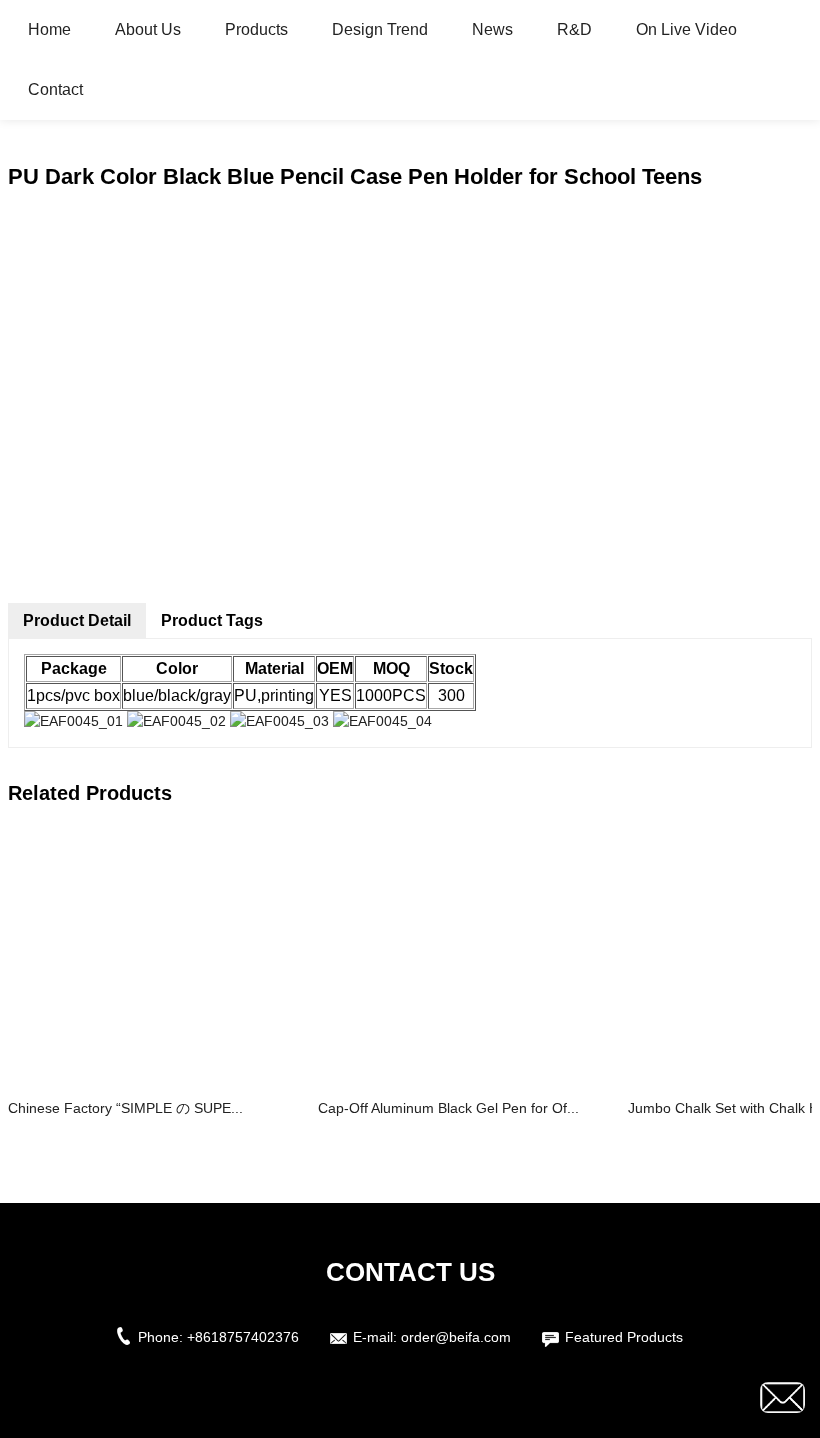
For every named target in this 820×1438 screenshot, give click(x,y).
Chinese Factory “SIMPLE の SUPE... (125, 1108)
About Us (148, 29)
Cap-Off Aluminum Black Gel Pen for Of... (448, 1108)
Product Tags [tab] (212, 620)
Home (49, 29)
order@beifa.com (456, 1337)
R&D (574, 29)
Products (256, 29)
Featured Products (624, 1337)
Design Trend (380, 29)
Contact (55, 89)
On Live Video (686, 29)
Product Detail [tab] (77, 620)
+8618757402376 (243, 1337)
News (492, 29)
